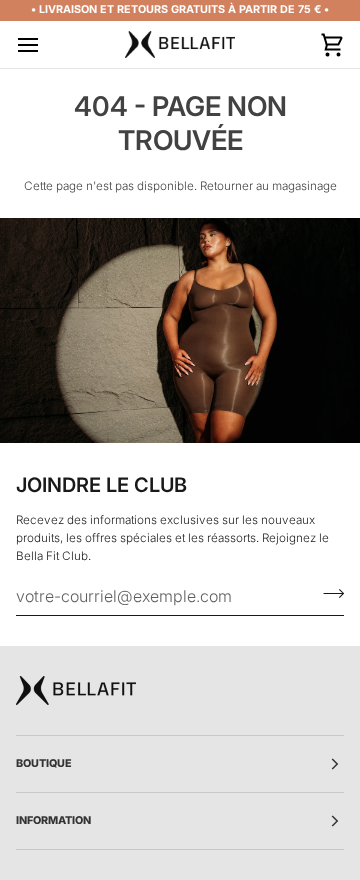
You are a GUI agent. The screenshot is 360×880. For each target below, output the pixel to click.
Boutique (44, 763)
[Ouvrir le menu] (46, 44)
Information (54, 820)
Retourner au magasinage (268, 186)
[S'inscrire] (327, 593)
